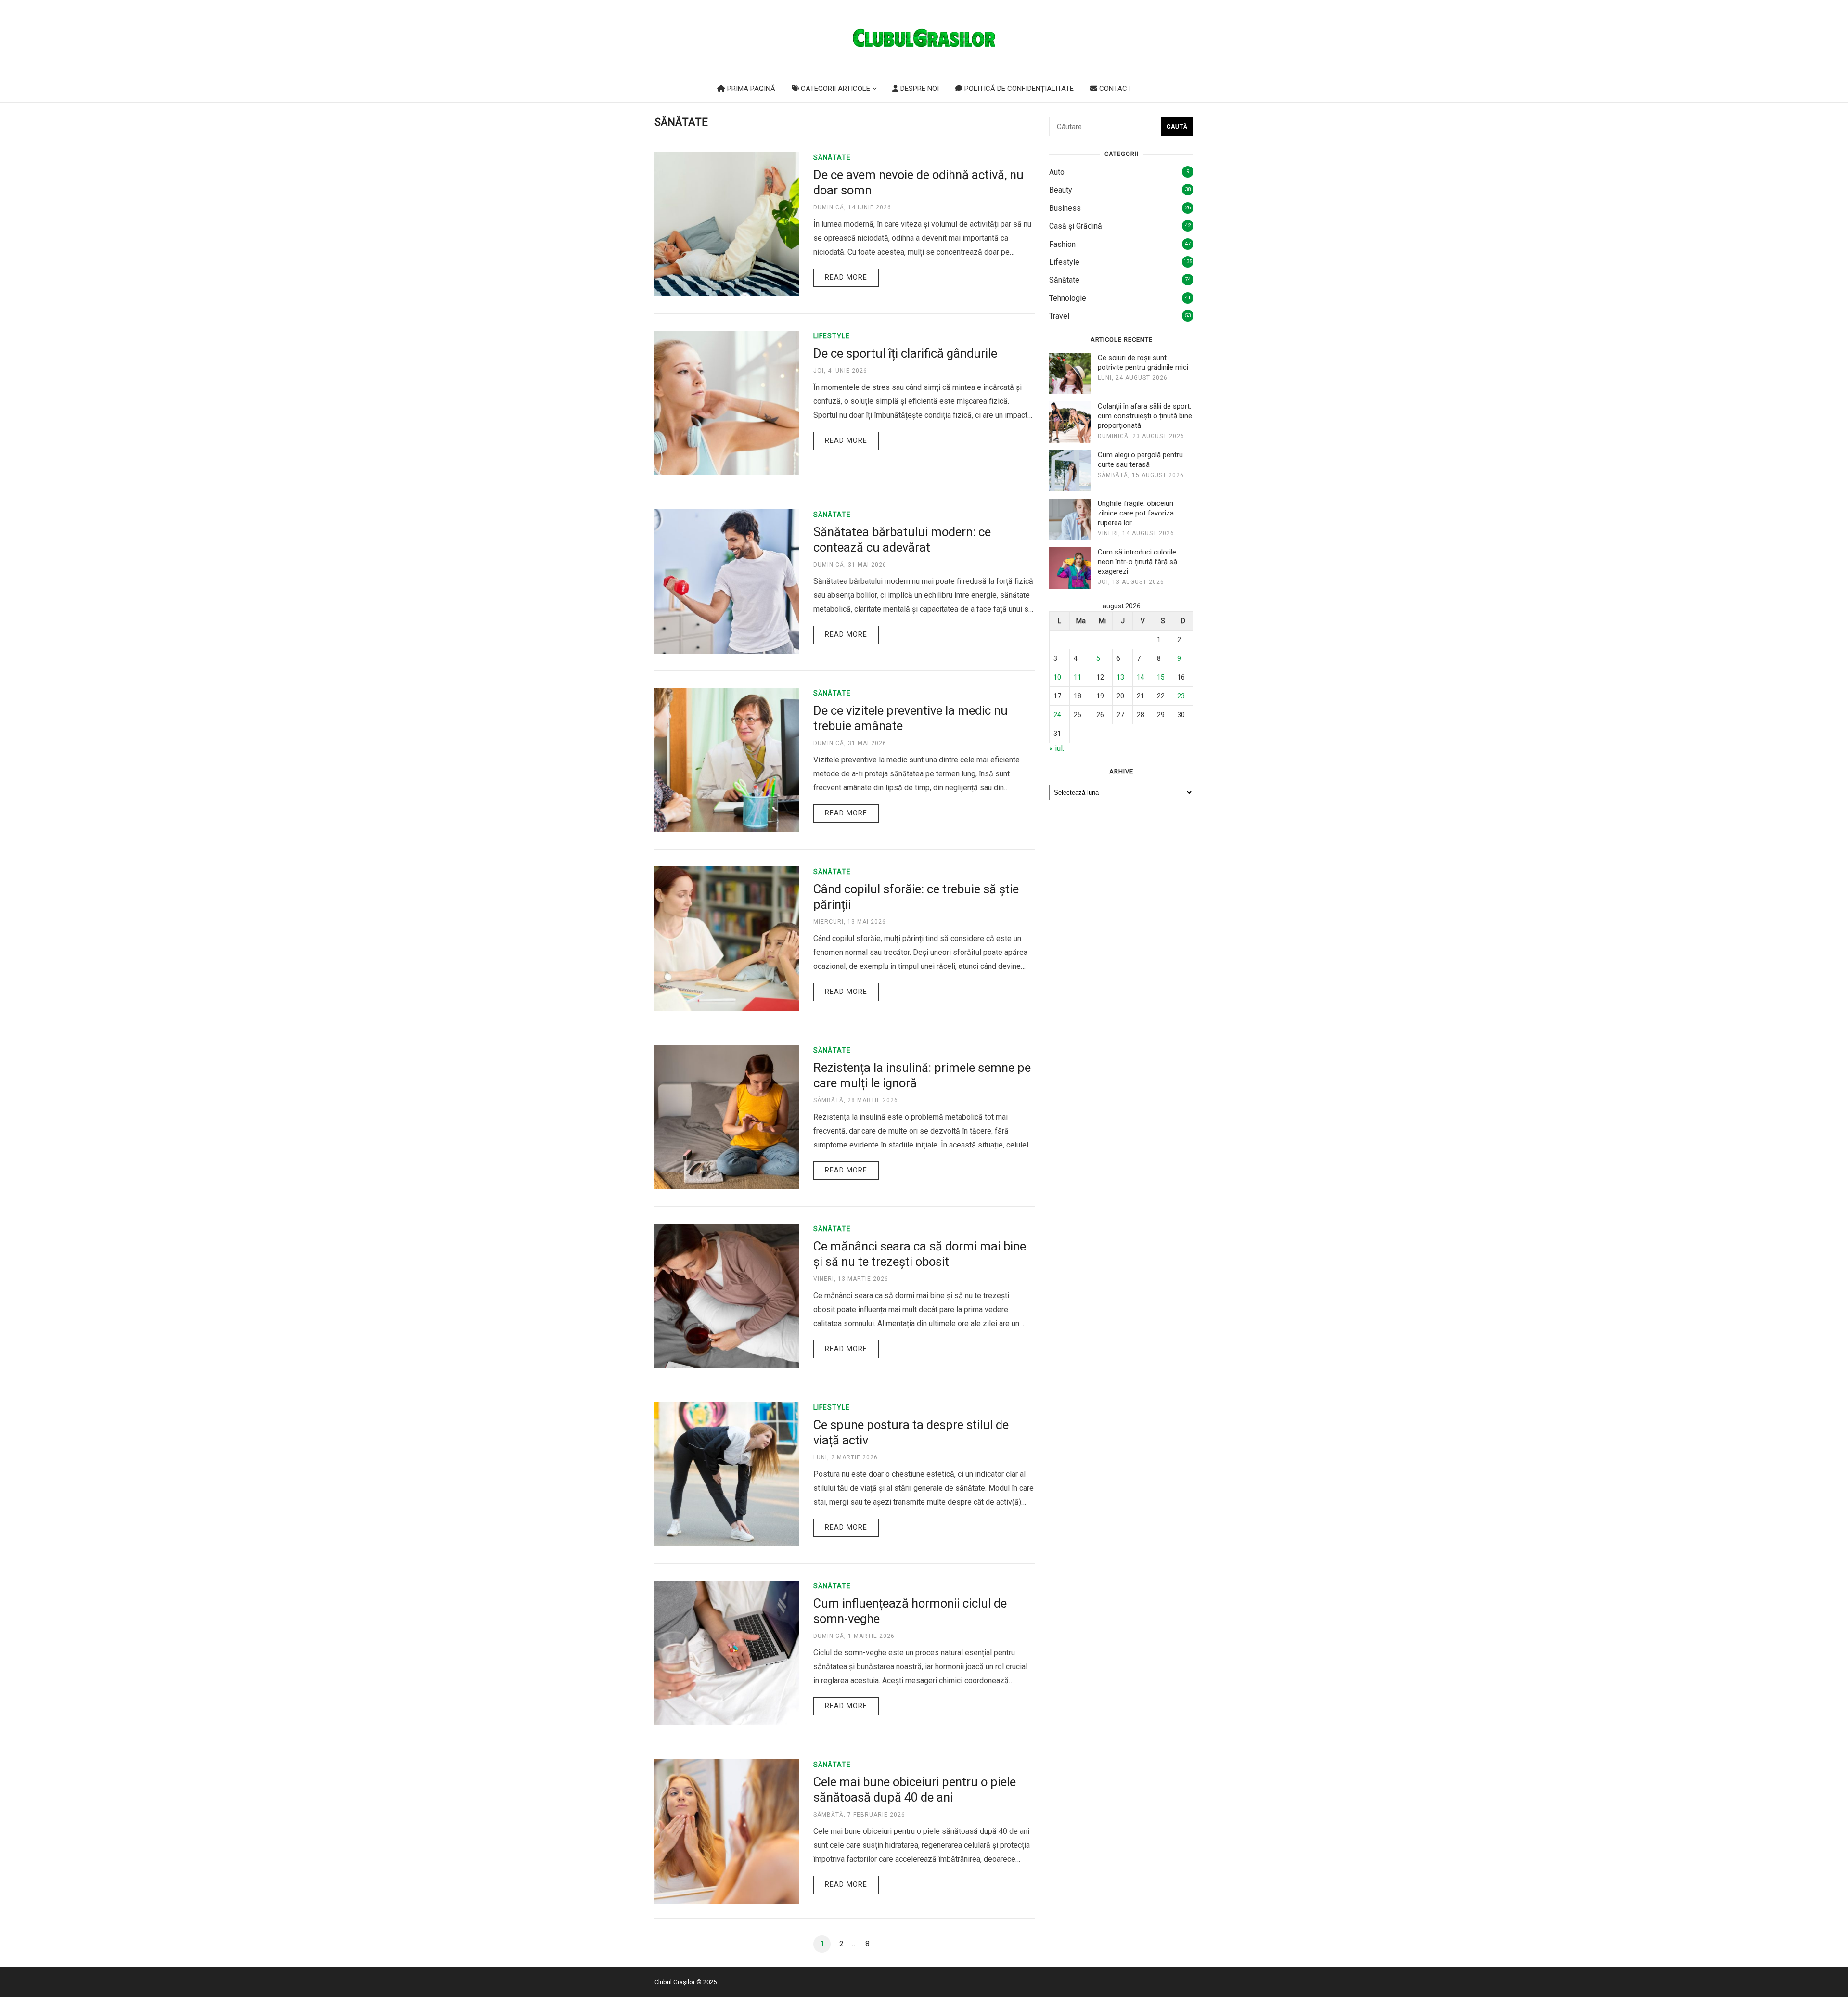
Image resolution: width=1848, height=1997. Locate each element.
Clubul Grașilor (675, 1982)
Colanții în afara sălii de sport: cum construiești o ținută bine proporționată (1145, 416)
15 (1161, 677)
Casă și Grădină (1076, 226)
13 (1120, 677)
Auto (1057, 172)
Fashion (1062, 244)
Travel (1059, 316)
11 (1078, 677)
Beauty (1061, 190)
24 (1057, 715)
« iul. (1057, 748)
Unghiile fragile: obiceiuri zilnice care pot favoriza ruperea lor (1136, 513)
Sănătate (832, 157)
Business (1065, 208)
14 (1141, 677)
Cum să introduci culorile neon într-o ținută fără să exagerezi (1137, 562)
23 (1181, 696)
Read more (846, 277)
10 (1057, 677)
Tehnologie (1068, 298)
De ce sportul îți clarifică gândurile (905, 353)
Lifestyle (832, 336)
